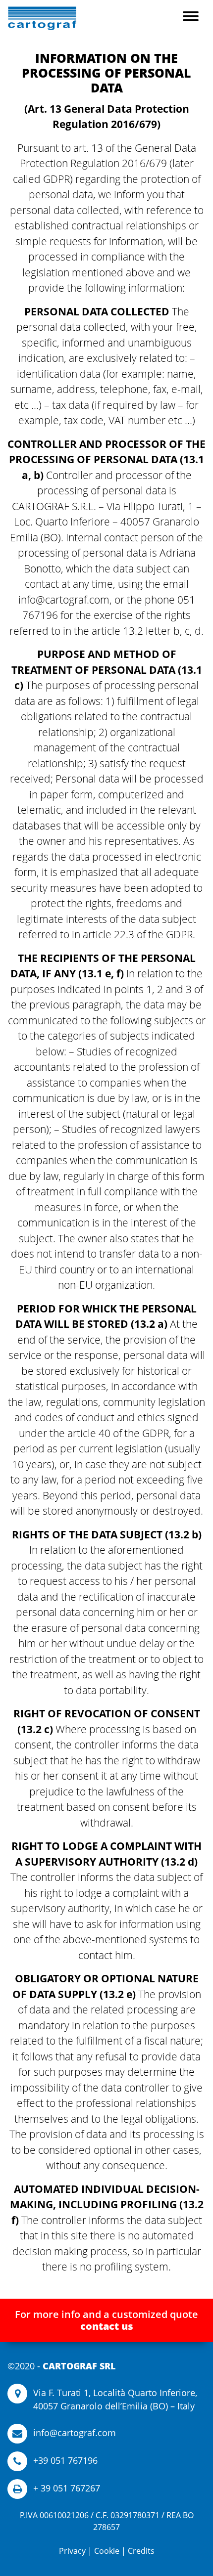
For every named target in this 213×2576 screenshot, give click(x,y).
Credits (141, 2551)
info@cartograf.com (75, 2433)
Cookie (107, 2551)
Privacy (72, 2551)
